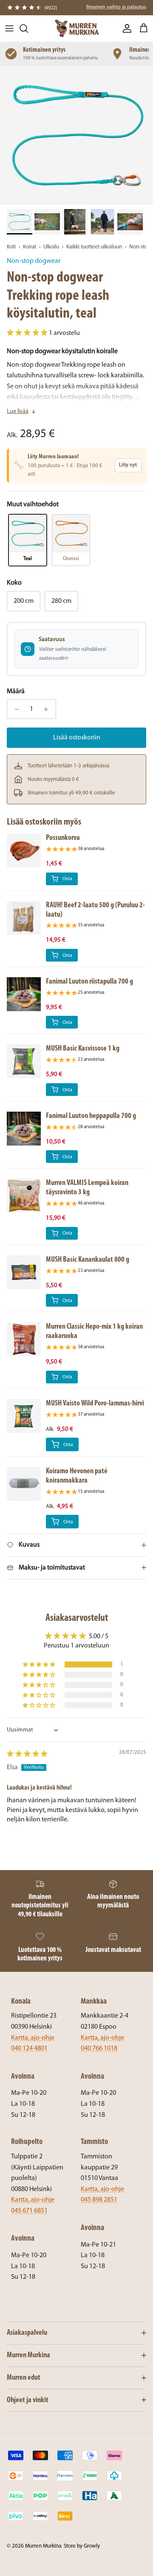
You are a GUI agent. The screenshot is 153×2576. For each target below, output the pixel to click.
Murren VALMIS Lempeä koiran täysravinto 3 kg (87, 1188)
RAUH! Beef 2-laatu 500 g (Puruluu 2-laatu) (95, 910)
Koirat (30, 247)
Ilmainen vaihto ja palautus (116, 7)
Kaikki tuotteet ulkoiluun (94, 247)
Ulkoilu (51, 247)
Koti (11, 247)
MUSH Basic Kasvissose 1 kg (83, 1049)
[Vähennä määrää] (15, 709)
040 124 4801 (29, 2049)
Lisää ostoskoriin (77, 738)
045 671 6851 (29, 2211)
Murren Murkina (43, 2546)
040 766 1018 (99, 2049)
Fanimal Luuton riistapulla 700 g (89, 982)
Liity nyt (128, 465)
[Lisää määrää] (48, 709)
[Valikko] (9, 28)
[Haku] (28, 28)
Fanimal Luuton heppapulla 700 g (91, 1116)
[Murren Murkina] (77, 28)
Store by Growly (82, 2546)
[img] (27, 1754)
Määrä (16, 691)
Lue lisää (18, 411)
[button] (28, 333)
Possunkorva (63, 838)
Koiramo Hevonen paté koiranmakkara (77, 1476)
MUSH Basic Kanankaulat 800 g (88, 1260)
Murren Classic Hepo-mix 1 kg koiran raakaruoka (94, 1331)
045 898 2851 (99, 2200)
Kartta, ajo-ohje (33, 2038)
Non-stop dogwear (34, 261)
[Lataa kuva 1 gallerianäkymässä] (76, 135)
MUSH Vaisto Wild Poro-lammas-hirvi (95, 1404)
